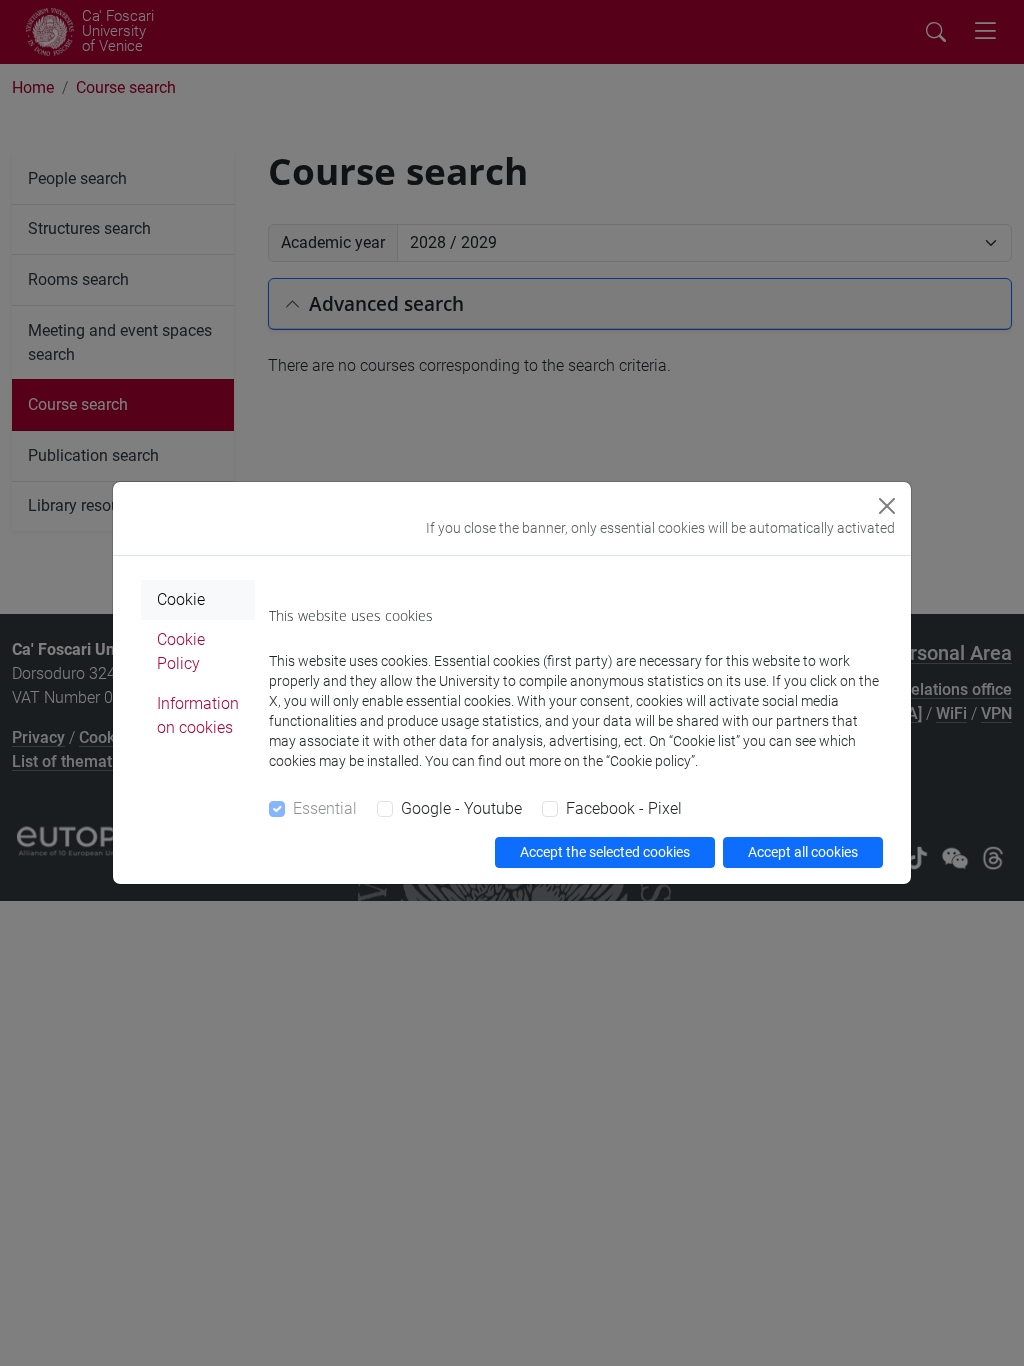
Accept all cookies (803, 852)
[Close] (887, 506)
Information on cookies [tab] (198, 715)
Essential (325, 808)
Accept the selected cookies (605, 852)
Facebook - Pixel (624, 808)
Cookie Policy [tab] (181, 651)
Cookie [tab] (181, 599)
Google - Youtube (461, 808)
